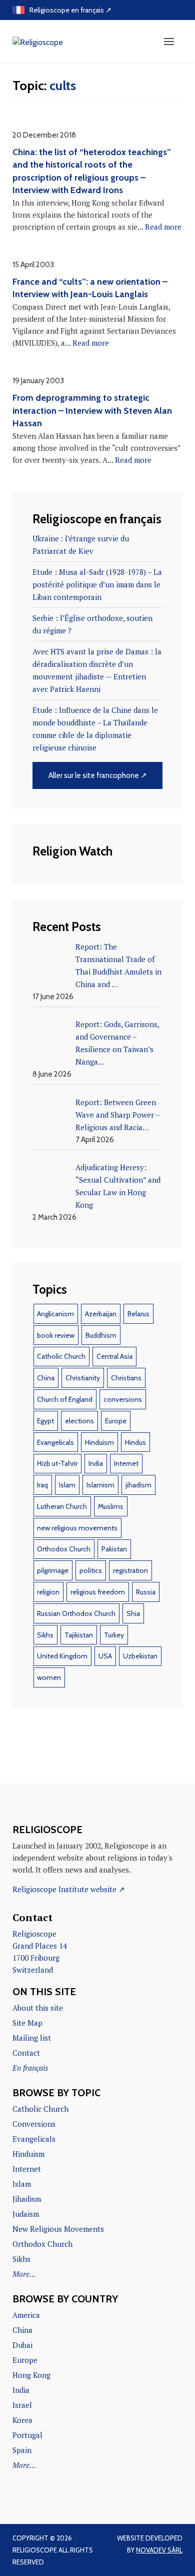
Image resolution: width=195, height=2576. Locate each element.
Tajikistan (79, 1635)
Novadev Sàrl (159, 2550)
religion (48, 1592)
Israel (22, 2405)
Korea (22, 2420)
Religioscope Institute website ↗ (69, 1889)
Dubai (22, 2345)
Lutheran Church (62, 1506)
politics (91, 1570)
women (49, 1677)
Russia (146, 1592)
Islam (67, 1485)
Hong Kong (31, 2375)
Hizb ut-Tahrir (57, 1463)
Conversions (34, 2124)
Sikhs (45, 1635)
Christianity (83, 1378)
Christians (126, 1378)
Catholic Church (61, 1356)
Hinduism (99, 1442)
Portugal (27, 2435)
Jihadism (27, 2199)
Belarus (138, 1314)
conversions (123, 1399)
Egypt (45, 1421)
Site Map (27, 2023)
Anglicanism (55, 1314)
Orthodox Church (64, 1549)
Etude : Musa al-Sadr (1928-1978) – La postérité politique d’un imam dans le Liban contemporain (97, 584)
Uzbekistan (140, 1656)
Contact (26, 2053)
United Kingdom (62, 1656)
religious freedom (98, 1592)
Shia (133, 1613)
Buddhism (101, 1335)
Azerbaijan (101, 1314)
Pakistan (114, 1549)
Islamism (100, 1485)
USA (105, 1656)
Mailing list (32, 2038)
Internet (126, 1463)
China (46, 1378)
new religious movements (77, 1528)
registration (130, 1570)
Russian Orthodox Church (76, 1613)
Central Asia (114, 1356)
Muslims (111, 1506)
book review (56, 1335)
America (26, 2315)
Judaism (26, 2214)
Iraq (42, 1485)
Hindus (135, 1442)
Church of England (65, 1399)
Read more (163, 227)
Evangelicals (55, 1442)
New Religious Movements (58, 2229)
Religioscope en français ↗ (70, 10)
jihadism (138, 1485)
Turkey (114, 1635)
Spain (22, 2450)
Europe (116, 1421)
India (96, 1463)
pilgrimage (53, 1570)
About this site (38, 2008)
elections (79, 1421)
